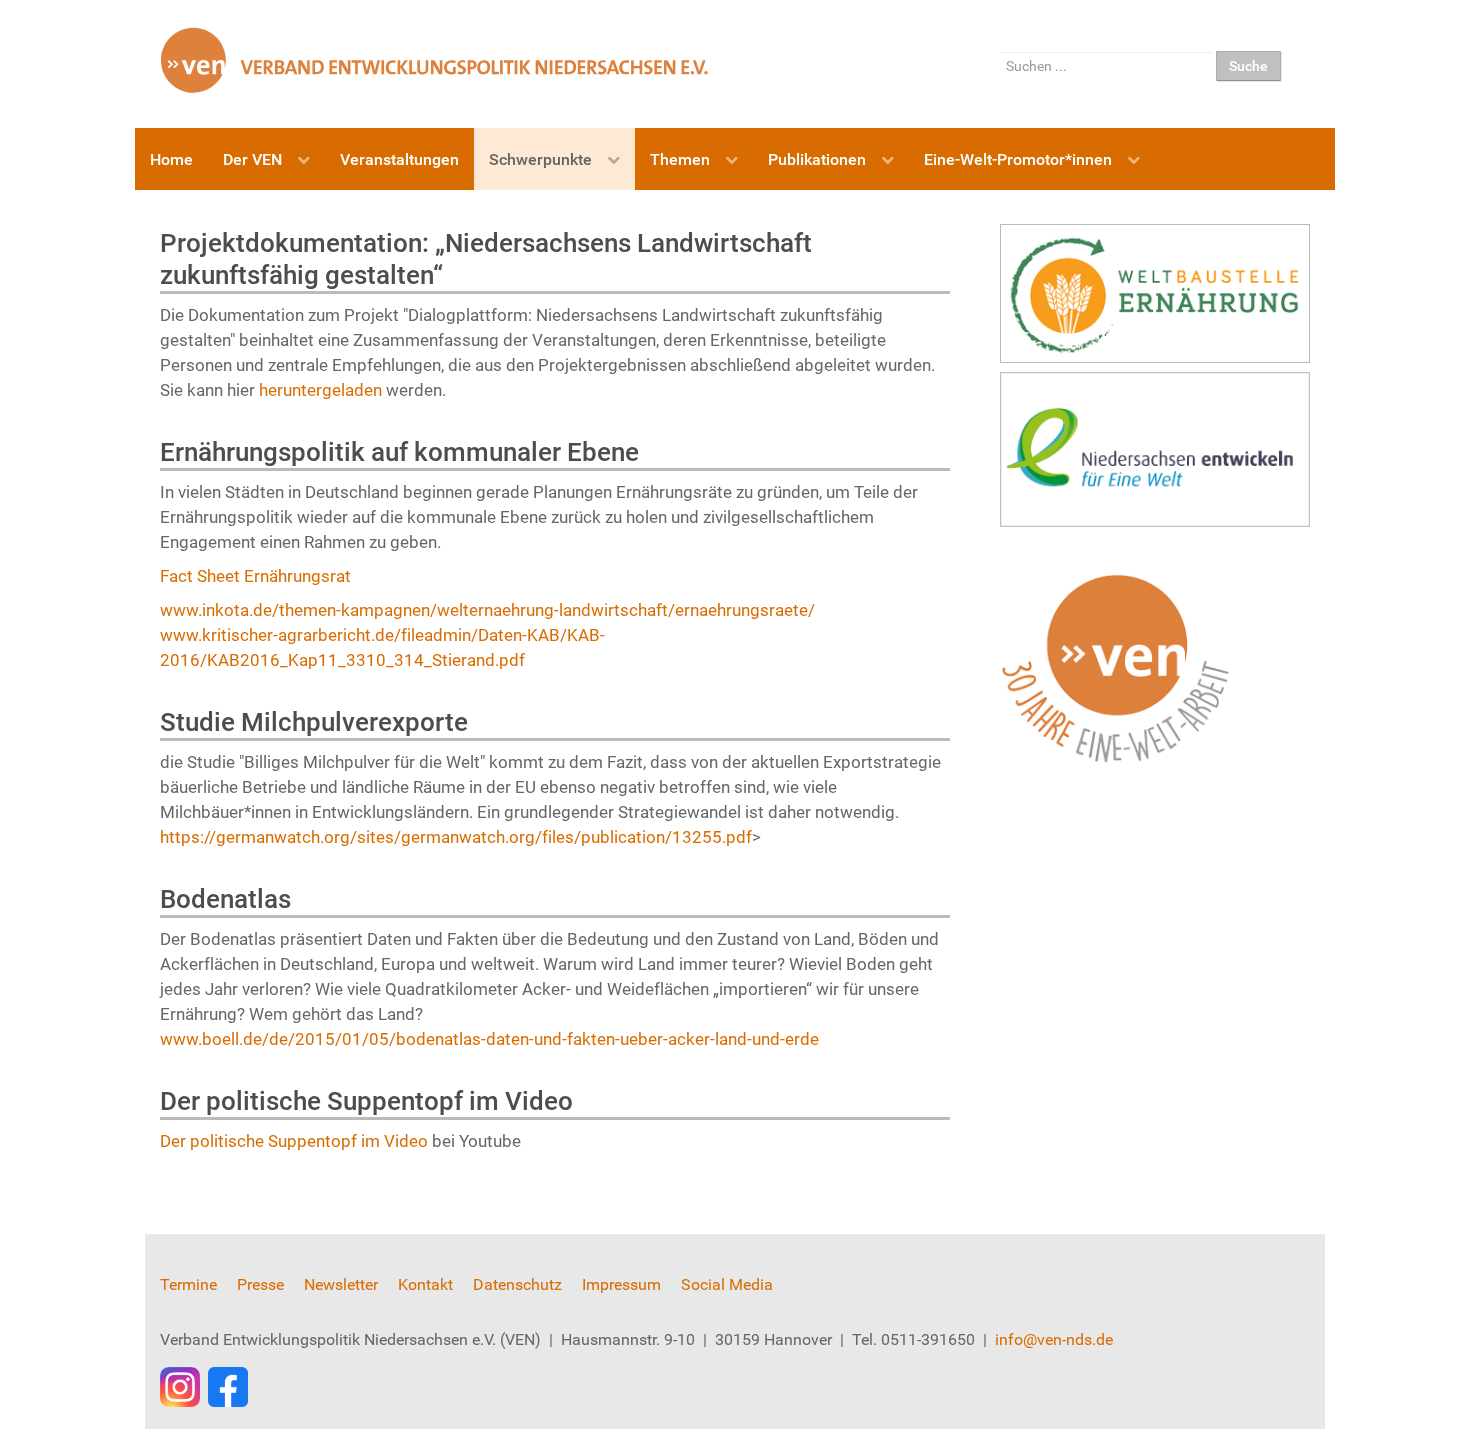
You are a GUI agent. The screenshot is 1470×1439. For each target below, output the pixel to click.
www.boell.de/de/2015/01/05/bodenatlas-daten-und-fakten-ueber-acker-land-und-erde (489, 1039)
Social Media (727, 1284)
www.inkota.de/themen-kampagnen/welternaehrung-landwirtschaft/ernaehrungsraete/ (487, 610)
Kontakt (425, 1284)
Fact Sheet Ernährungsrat (255, 576)
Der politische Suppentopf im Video (294, 1141)
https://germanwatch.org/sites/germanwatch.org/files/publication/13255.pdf (456, 837)
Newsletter (341, 1284)
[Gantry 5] (435, 59)
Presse (260, 1284)
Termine (188, 1284)
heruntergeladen (322, 390)
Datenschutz (517, 1284)
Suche (1248, 66)
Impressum (621, 1284)
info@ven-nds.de (1054, 1339)
